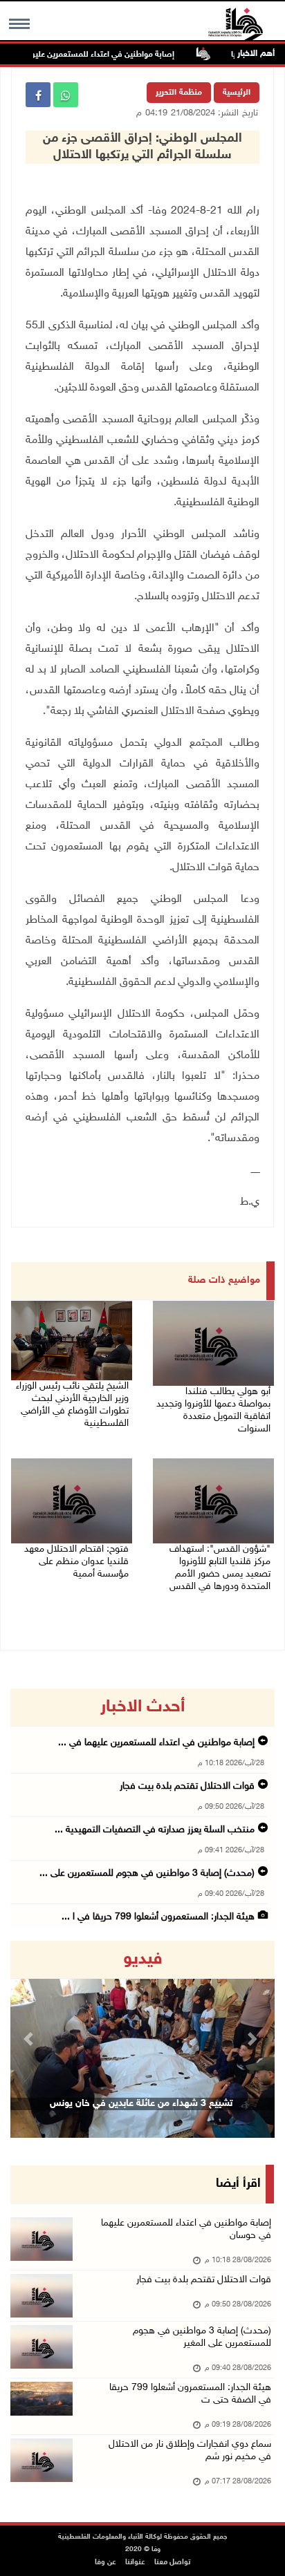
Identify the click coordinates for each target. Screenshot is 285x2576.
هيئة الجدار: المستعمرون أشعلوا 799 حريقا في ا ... (158, 1917)
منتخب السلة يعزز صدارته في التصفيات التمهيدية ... (155, 1830)
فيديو (143, 1959)
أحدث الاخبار (142, 1707)
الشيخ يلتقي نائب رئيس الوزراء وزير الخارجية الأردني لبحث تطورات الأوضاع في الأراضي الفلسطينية (72, 1405)
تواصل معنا (172, 2563)
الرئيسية (237, 93)
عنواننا (135, 2563)
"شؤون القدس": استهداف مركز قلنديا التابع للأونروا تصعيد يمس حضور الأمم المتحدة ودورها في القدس (220, 1568)
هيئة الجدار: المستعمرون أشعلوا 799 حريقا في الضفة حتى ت (190, 2394)
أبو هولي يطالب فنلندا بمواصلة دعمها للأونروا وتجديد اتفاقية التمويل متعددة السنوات (213, 1410)
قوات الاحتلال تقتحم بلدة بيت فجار (187, 1786)
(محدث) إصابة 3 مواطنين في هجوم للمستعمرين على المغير (202, 2337)
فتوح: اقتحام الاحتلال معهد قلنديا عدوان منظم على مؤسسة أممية (76, 1562)
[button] (30, 2039)
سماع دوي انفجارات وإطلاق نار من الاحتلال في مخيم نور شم (190, 2451)
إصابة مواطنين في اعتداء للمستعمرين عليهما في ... (156, 1743)
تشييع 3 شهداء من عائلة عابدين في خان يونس (141, 2104)
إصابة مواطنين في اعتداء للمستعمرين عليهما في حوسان (100, 55)
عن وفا (105, 2563)
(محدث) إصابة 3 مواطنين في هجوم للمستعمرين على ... (147, 1873)
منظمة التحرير (179, 93)
